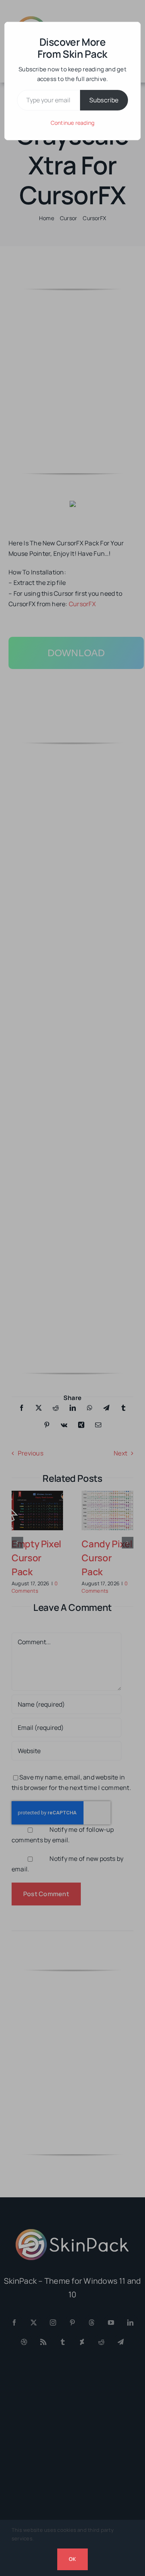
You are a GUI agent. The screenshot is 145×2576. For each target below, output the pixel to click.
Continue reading (73, 123)
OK (72, 2559)
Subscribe (104, 100)
